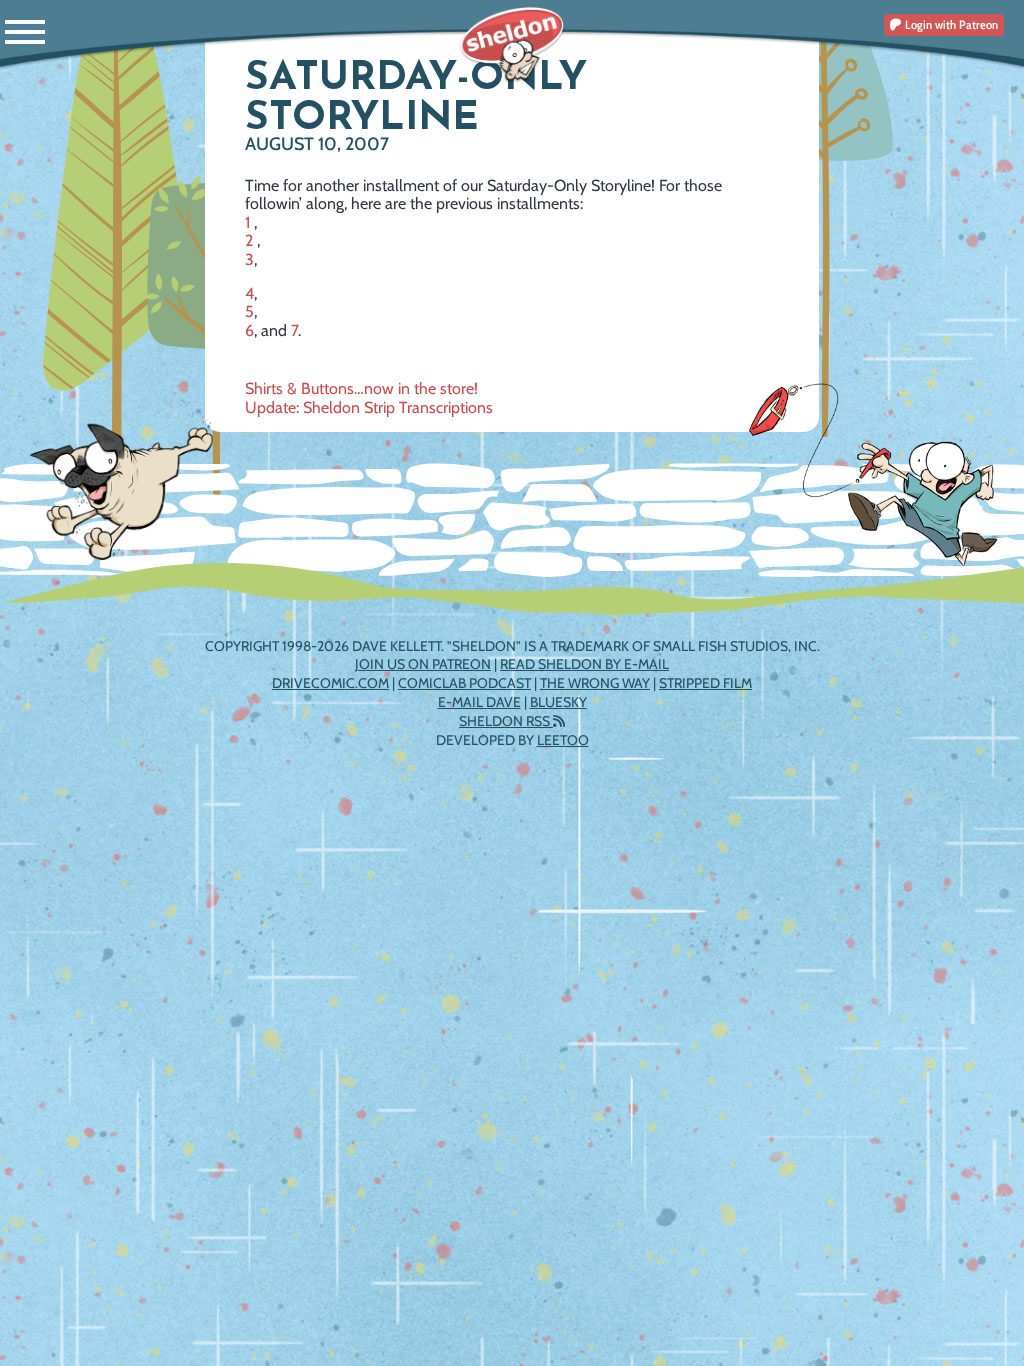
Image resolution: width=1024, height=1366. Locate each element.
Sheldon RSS (506, 721)
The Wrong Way (595, 683)
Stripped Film (705, 683)
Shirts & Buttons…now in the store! (361, 388)
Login (950, 24)
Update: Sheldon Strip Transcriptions (369, 407)
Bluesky (558, 702)
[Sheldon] (512, 45)
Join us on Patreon (423, 664)
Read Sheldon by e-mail (584, 664)
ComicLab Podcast (464, 683)
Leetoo (563, 740)
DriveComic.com (330, 683)
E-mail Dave (479, 702)
